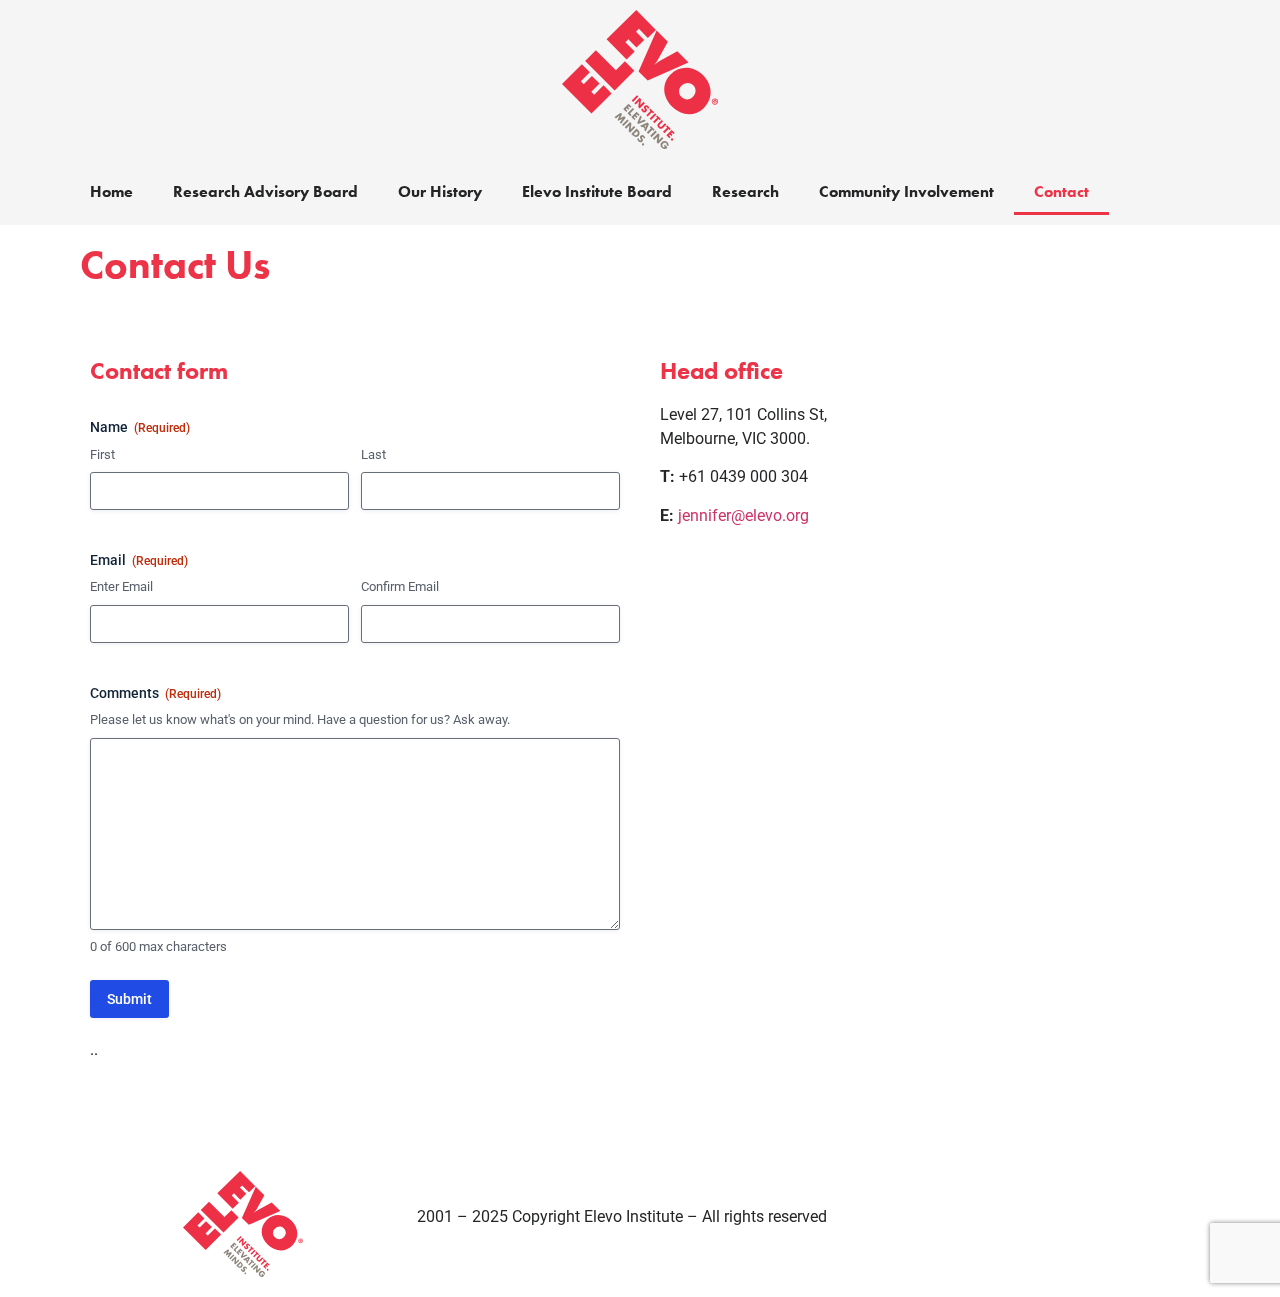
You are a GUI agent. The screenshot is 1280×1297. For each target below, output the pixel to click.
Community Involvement (906, 191)
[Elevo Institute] (640, 79)
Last (373, 454)
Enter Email (121, 586)
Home (111, 191)
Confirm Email (400, 586)
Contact (1061, 191)
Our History (440, 191)
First (102, 454)
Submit (129, 999)
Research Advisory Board (265, 191)
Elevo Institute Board (597, 191)
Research (745, 191)
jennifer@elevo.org (743, 515)
